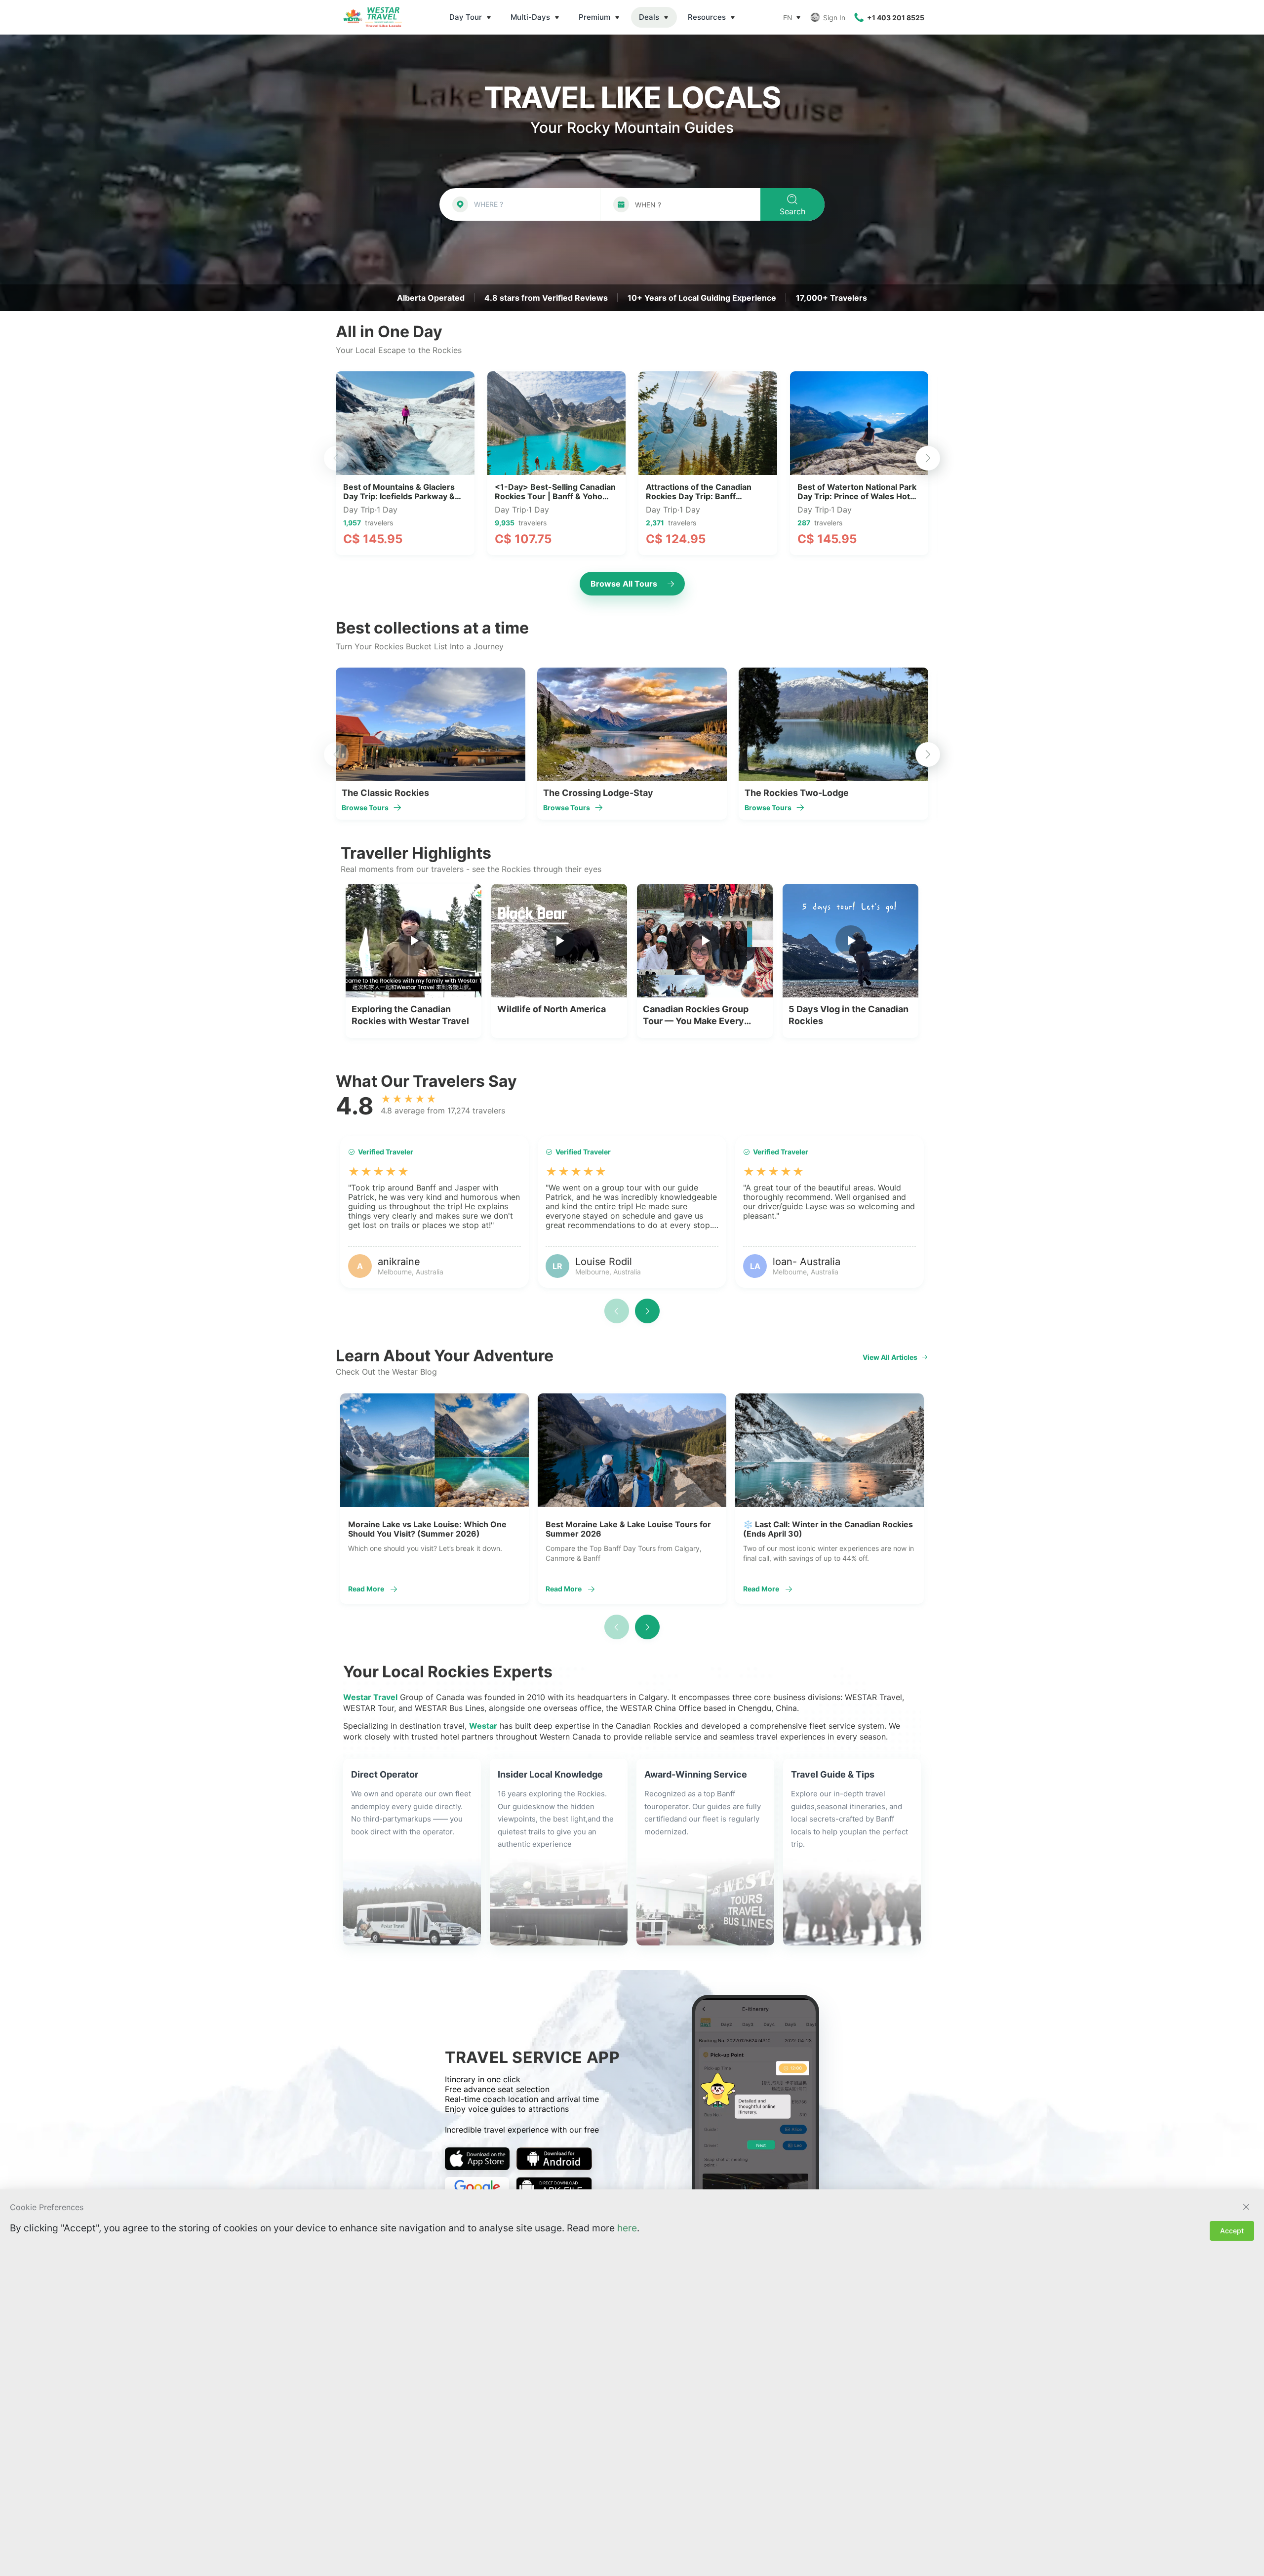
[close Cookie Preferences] (1246, 2207)
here (627, 2228)
